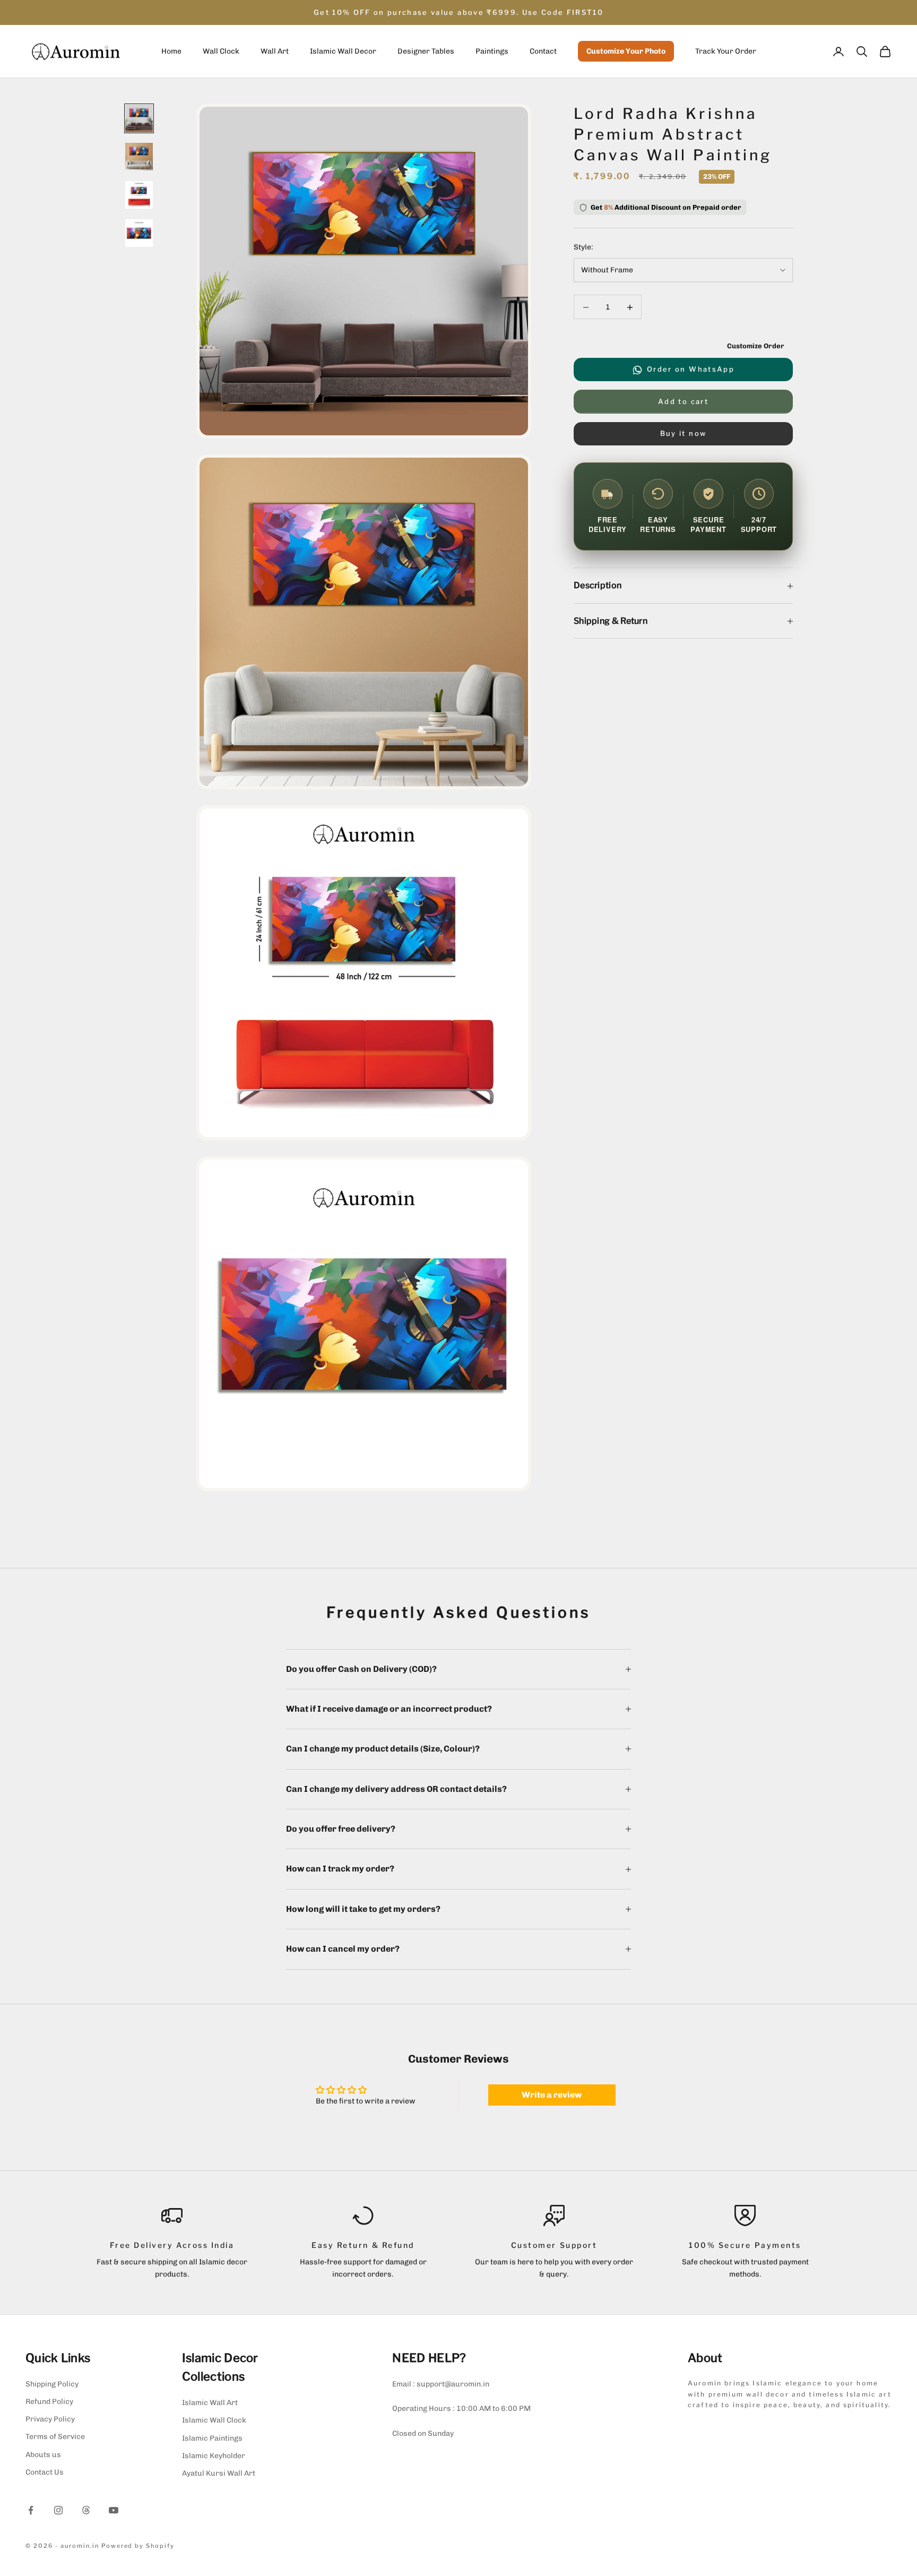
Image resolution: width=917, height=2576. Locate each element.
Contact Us (45, 2472)
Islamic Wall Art (210, 2403)
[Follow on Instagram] (58, 2510)
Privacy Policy (50, 2419)
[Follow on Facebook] (31, 2510)
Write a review (552, 2095)
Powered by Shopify (138, 2546)
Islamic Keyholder (214, 2456)
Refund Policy (49, 2402)
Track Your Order (726, 52)
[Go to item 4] (139, 233)
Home (171, 52)
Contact (543, 52)
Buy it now (683, 434)
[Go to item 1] (139, 118)
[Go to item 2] (139, 157)
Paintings (492, 52)
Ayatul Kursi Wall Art (219, 2473)
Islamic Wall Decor (343, 52)
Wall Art (275, 52)
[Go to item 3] (139, 195)
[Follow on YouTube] (114, 2510)
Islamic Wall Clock (214, 2420)
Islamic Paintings (212, 2438)
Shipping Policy (52, 2384)
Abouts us (43, 2455)
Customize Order (756, 346)
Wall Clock (221, 52)
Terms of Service (55, 2437)
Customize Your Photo (626, 52)
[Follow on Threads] (86, 2510)
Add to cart (683, 401)
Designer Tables (426, 52)
